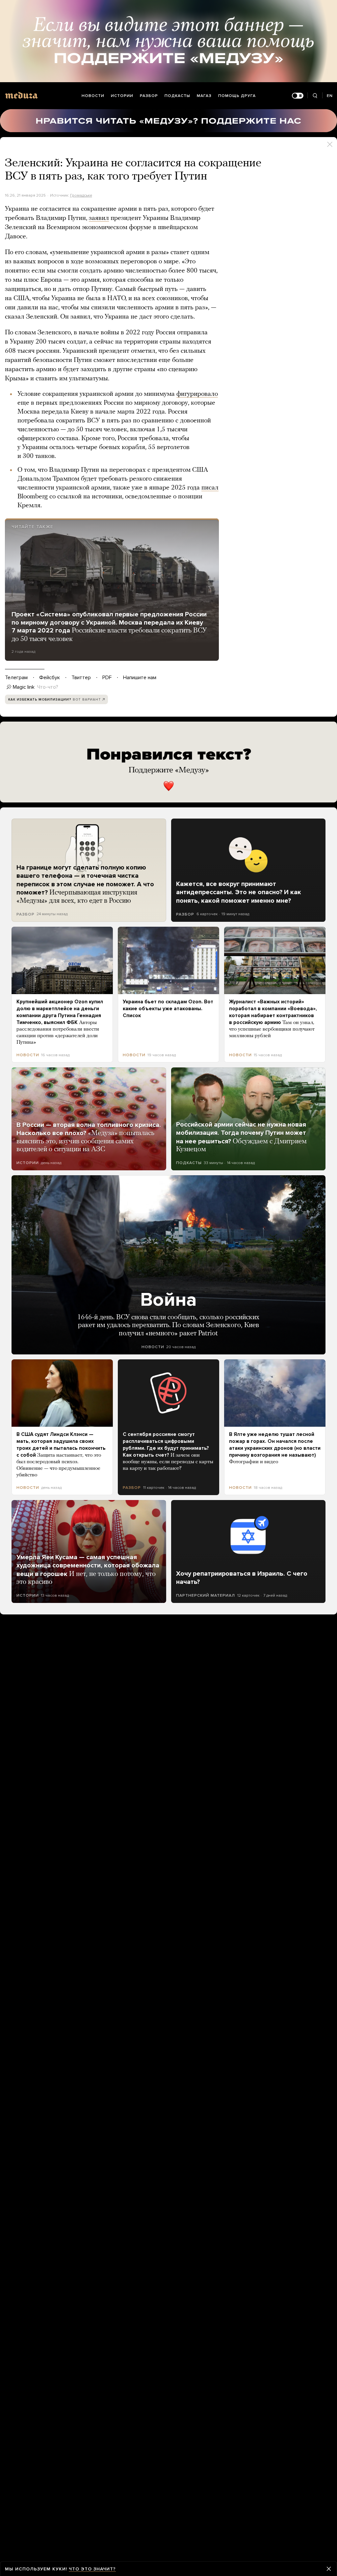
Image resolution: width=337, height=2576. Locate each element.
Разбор (149, 96)
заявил (99, 218)
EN (330, 96)
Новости (93, 96)
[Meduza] (21, 95)
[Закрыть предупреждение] (329, 2569)
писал (210, 488)
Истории (122, 96)
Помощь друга (237, 96)
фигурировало (197, 394)
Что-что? (48, 687)
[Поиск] (315, 96)
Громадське (81, 195)
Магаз (204, 96)
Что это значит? (92, 2569)
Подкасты (177, 96)
